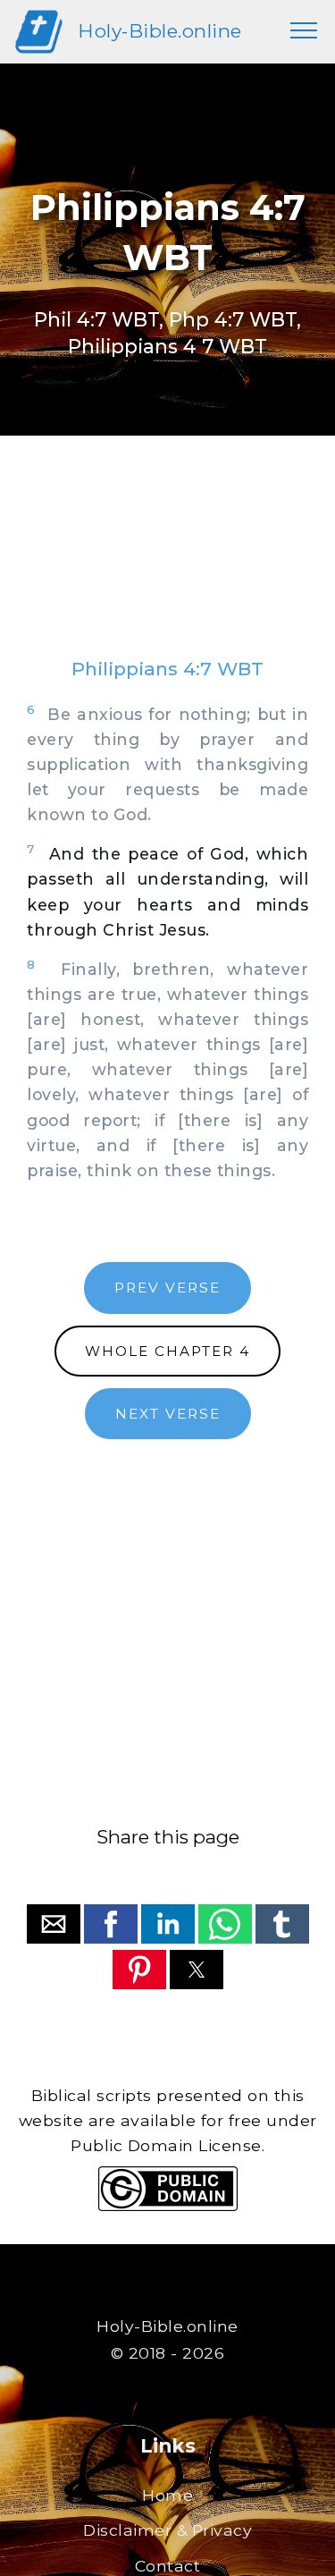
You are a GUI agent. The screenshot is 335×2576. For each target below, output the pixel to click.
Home (167, 2495)
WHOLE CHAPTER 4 (167, 1351)
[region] (167, 564)
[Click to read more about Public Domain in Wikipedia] (168, 2206)
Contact (168, 2566)
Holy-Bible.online (160, 31)
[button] (54, 1924)
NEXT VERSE (168, 1414)
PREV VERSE (167, 1288)
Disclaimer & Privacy (167, 2530)
